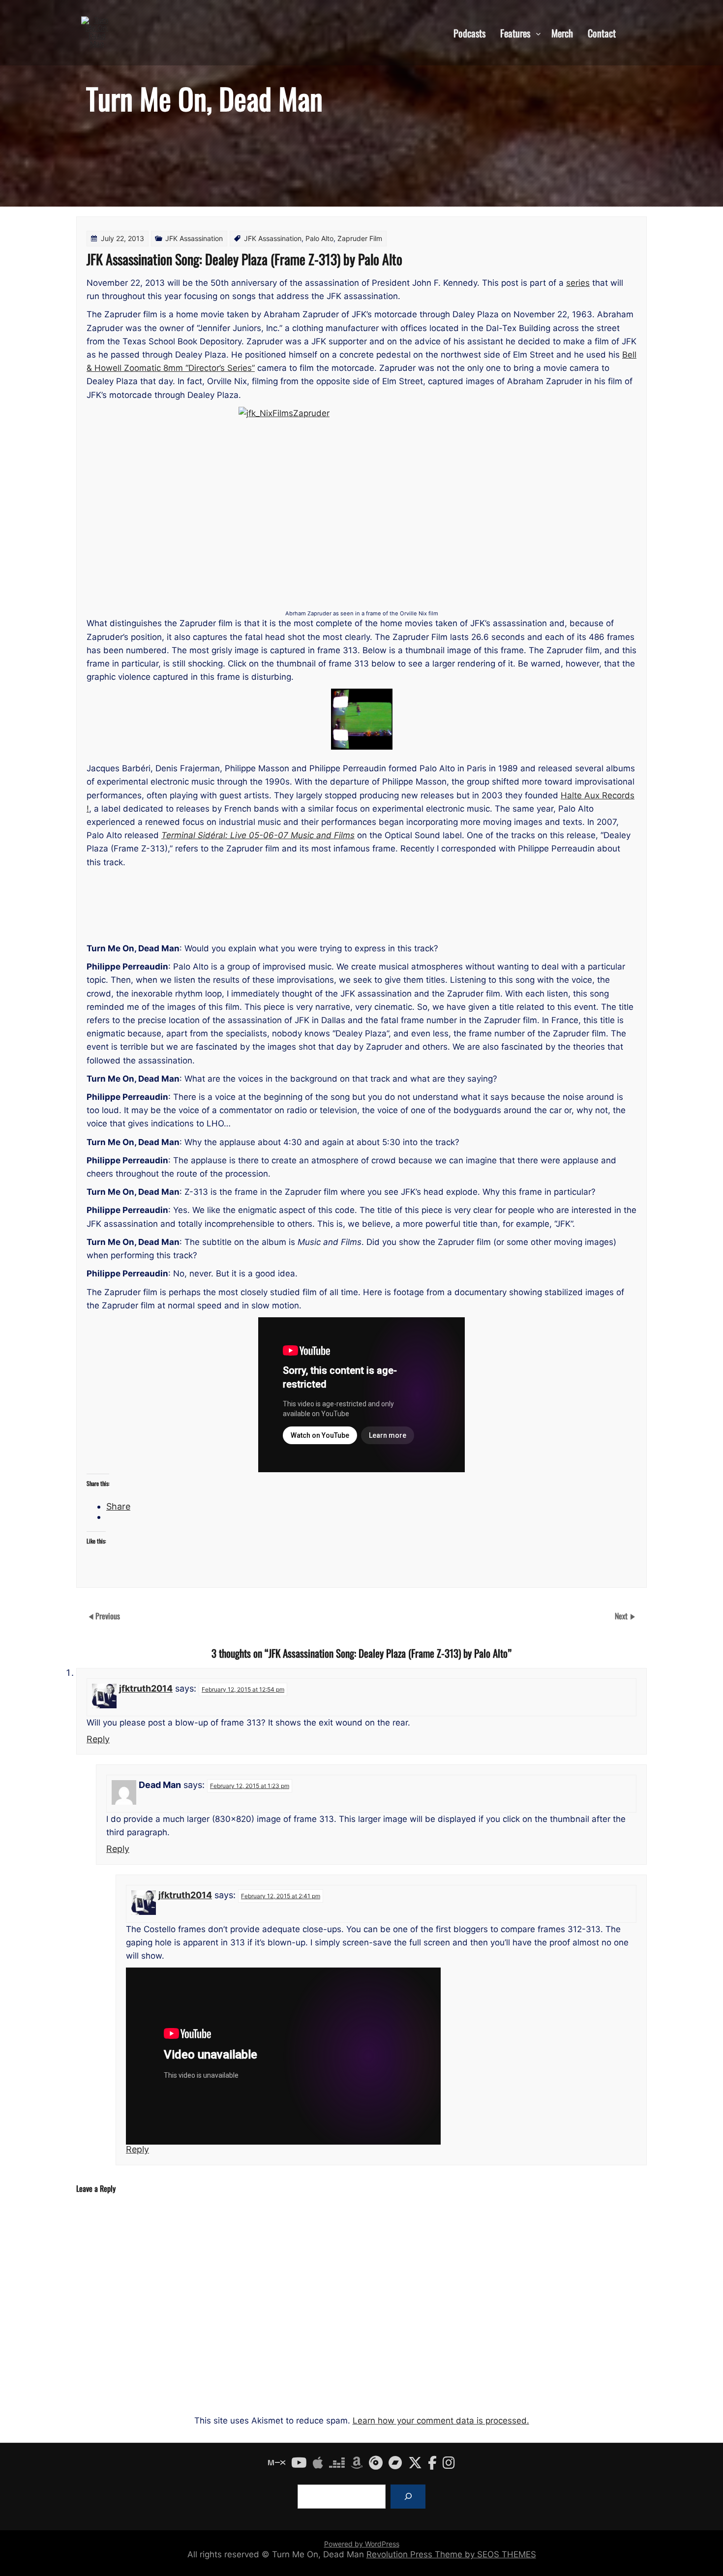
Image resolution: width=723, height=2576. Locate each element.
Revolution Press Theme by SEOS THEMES (451, 2554)
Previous (108, 1616)
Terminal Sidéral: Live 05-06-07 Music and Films (258, 835)
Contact (602, 32)
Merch (562, 32)
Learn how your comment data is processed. (441, 2421)
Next (622, 1616)
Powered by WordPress (362, 2544)
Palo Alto (319, 238)
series (578, 283)
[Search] (408, 2497)
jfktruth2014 (146, 1688)
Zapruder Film (360, 238)
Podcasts (469, 32)
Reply (98, 1739)
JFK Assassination (194, 238)
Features (515, 32)
